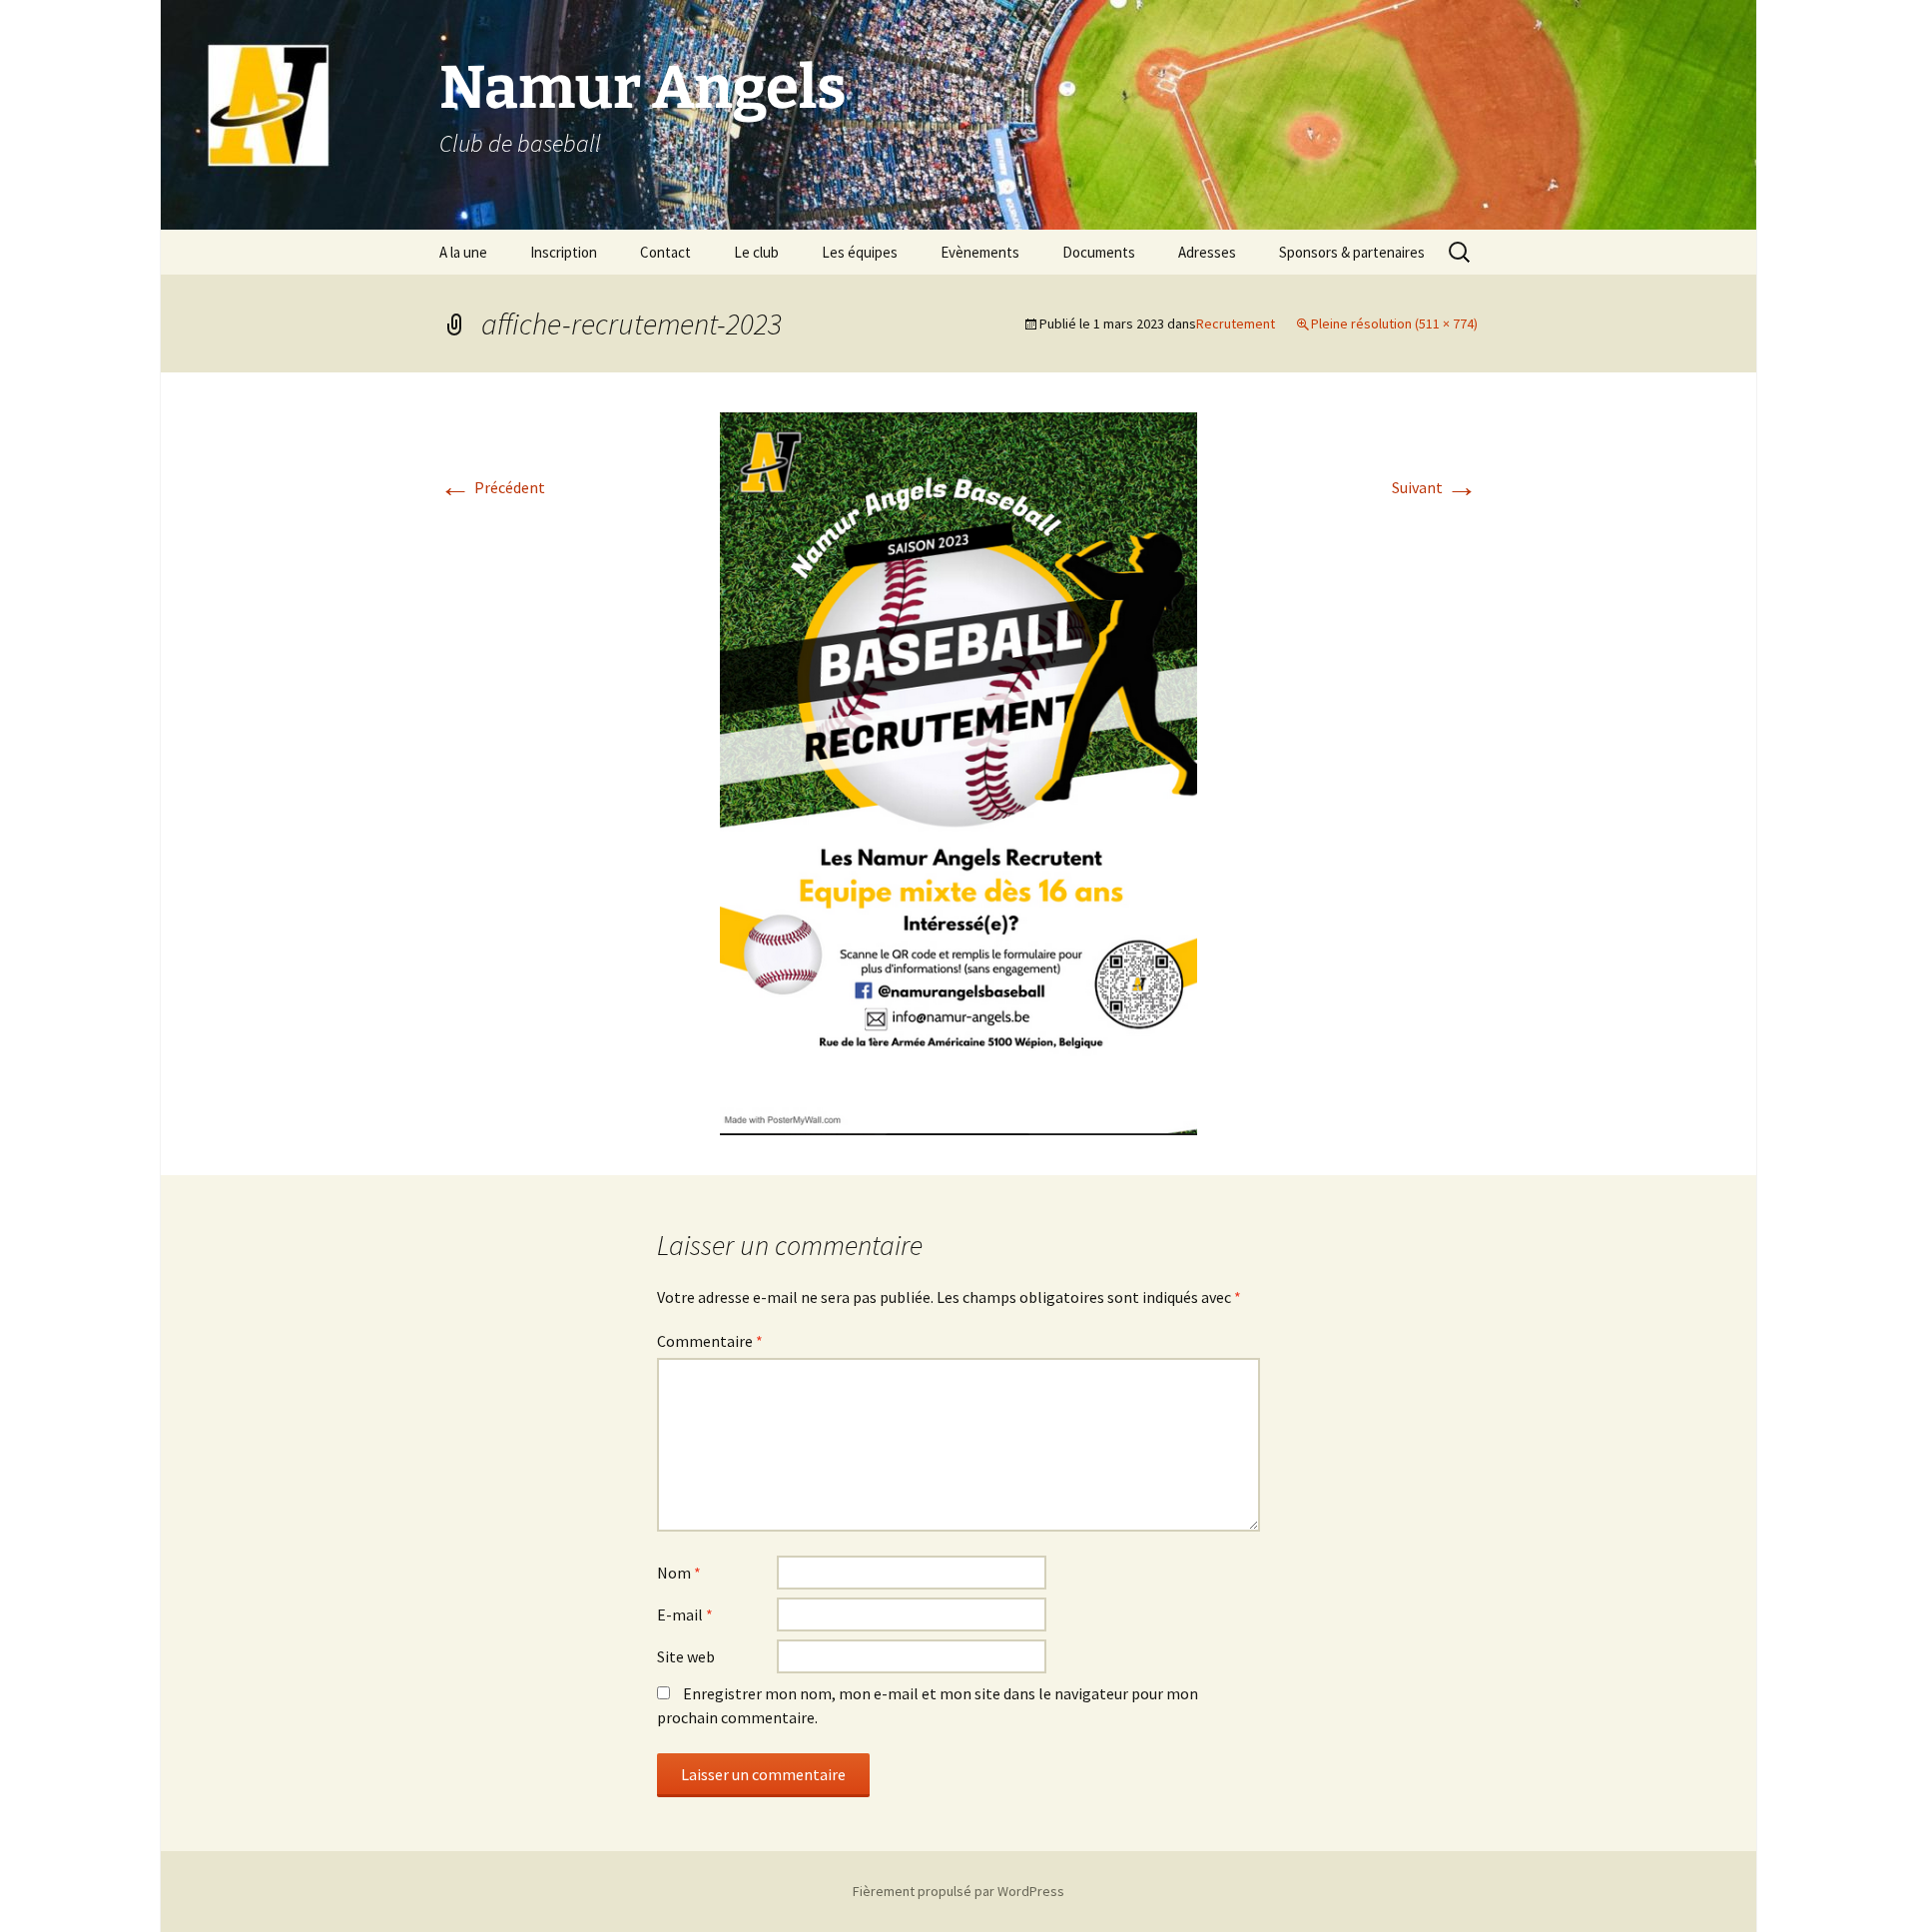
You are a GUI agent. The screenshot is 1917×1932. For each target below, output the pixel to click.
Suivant (1435, 487)
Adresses (1207, 252)
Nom (679, 1573)
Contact (665, 252)
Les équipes (860, 252)
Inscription (564, 252)
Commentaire (710, 1341)
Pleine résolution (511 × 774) (1394, 323)
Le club (756, 252)
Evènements (980, 252)
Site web (686, 1656)
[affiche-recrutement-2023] (958, 772)
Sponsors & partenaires (1352, 252)
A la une (463, 252)
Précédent (492, 487)
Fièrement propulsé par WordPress (958, 1891)
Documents (1099, 252)
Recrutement (1236, 323)
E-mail (685, 1614)
